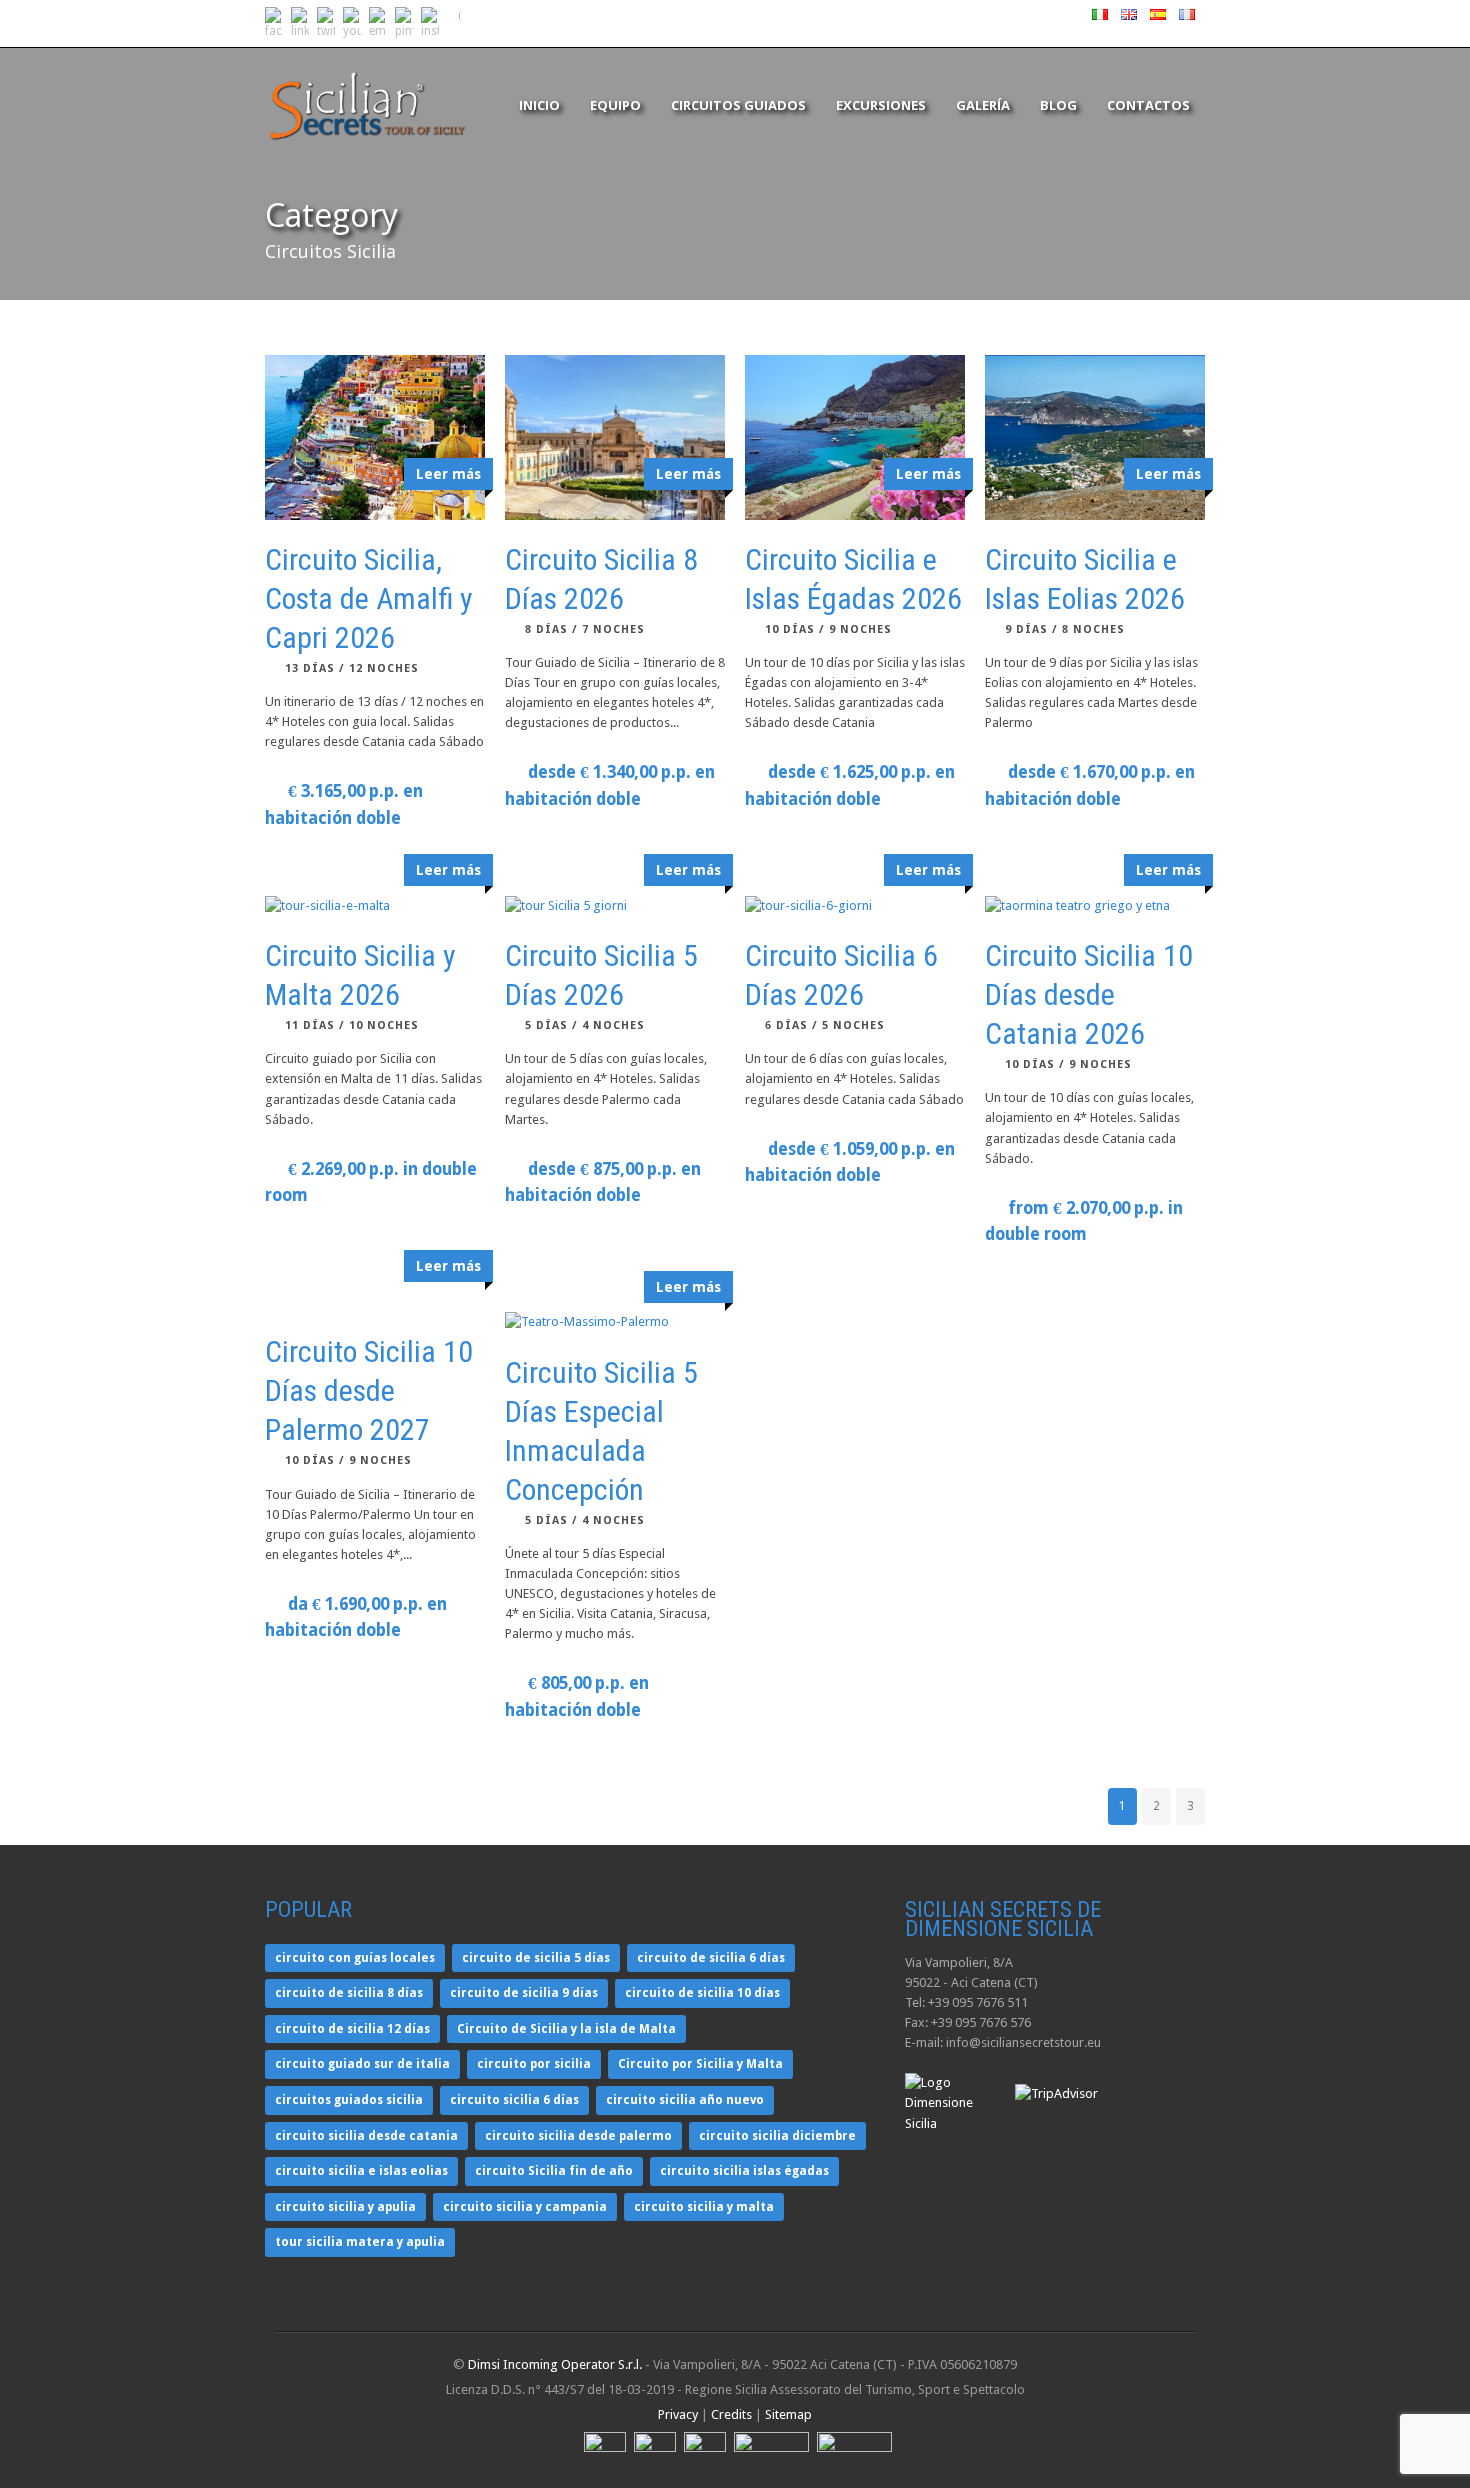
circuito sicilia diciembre (777, 2136)
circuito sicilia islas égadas (744, 2171)
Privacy (678, 2414)
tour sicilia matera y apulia (360, 2242)
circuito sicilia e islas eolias (361, 2171)
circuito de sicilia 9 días (524, 1993)
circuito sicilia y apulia (345, 2207)
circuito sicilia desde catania (366, 2136)
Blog (1058, 105)
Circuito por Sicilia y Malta (700, 2064)
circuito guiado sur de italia (362, 2064)
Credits (731, 2414)
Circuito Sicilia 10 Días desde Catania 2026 (1089, 994)
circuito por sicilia (534, 2064)
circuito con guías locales (355, 1958)
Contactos (1148, 105)
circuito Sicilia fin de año (554, 2171)
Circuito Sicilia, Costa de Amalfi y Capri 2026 (369, 598)
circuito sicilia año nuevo (685, 2100)
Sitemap (788, 2414)
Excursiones (881, 105)
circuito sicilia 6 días (514, 2100)
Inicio (539, 105)
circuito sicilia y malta (704, 2207)
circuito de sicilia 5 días (536, 1958)
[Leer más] (375, 906)
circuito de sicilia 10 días (702, 1993)
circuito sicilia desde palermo (578, 2136)
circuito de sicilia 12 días (352, 2029)
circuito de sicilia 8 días (349, 1993)
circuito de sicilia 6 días (711, 1958)
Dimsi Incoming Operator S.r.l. (555, 2364)
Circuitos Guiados (738, 105)
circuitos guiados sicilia (349, 2100)
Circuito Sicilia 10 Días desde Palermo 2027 (369, 1390)
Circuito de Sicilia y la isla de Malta (566, 2029)
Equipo (615, 105)
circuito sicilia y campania (525, 2207)
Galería (983, 105)
